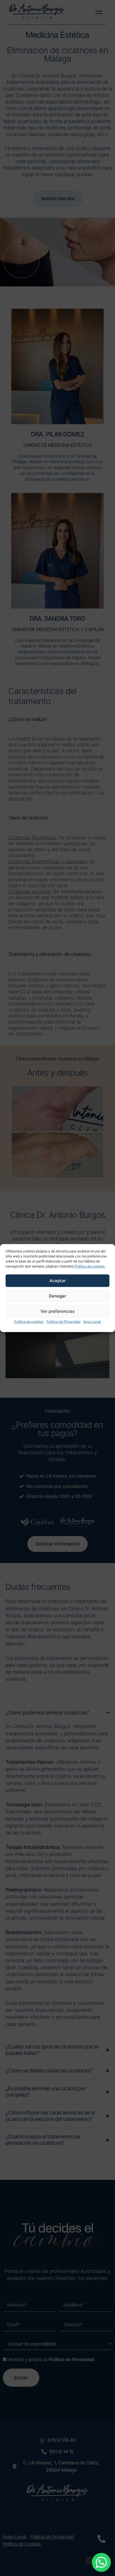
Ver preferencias (57, 1311)
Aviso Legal (92, 1322)
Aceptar (58, 1281)
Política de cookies (29, 1322)
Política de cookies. (90, 1266)
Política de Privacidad (63, 1322)
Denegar (57, 1296)
